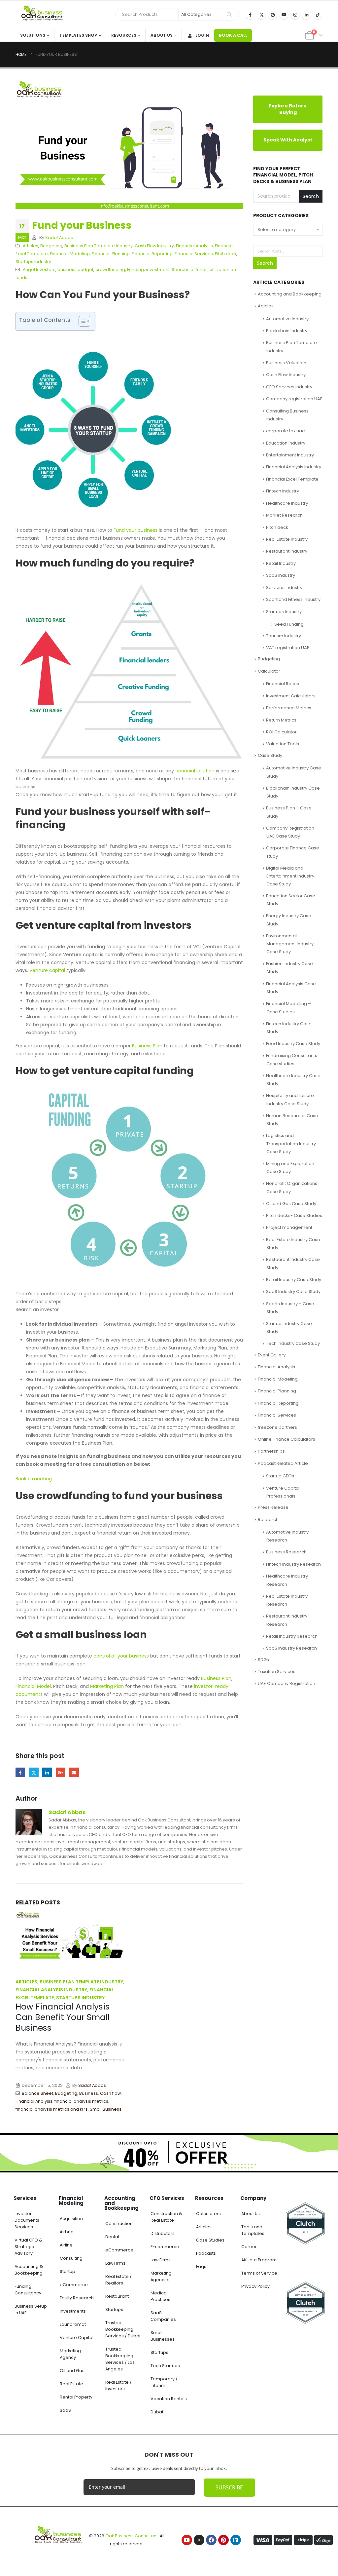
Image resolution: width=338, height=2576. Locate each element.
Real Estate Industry (287, 536)
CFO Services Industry (289, 383)
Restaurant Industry (287, 548)
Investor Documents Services (27, 2220)
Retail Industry (281, 560)
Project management (289, 1224)
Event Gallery (272, 1351)
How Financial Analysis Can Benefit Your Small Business (63, 2017)
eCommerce (74, 2285)
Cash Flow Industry (154, 246)
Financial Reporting (152, 254)
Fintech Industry (283, 487)
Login (202, 35)
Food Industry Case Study (293, 1040)
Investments (73, 2311)
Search (311, 196)
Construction (119, 2224)
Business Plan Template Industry (99, 246)
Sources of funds (190, 270)
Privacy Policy (255, 2286)
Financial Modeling (70, 254)
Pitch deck (226, 254)
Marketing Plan (107, 1686)
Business (89, 2093)
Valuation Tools (283, 741)
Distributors (163, 2233)
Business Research (286, 1549)
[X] (261, 15)
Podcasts (206, 2253)
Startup (68, 2271)
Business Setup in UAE (31, 2309)
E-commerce (165, 2247)
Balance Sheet (37, 2093)
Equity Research (77, 2298)
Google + (61, 1772)
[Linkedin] (236, 2540)
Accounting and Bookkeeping (290, 290)
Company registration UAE (294, 395)
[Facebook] (250, 15)
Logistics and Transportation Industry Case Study (291, 1140)
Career (249, 2247)
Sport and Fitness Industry (293, 596)
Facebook (20, 1772)
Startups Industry (33, 262)
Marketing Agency (70, 2354)
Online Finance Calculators (287, 1436)
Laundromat (73, 2324)
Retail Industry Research (292, 1633)
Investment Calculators (291, 692)
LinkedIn (47, 1772)
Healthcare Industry (287, 500)
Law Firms (115, 2263)
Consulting (71, 2258)
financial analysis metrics (81, 2101)
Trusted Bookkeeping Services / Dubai (123, 2329)
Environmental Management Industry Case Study (290, 940)
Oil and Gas (72, 2371)
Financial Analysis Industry (294, 464)
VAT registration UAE (288, 644)
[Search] (229, 15)
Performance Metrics (289, 704)
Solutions (33, 35)
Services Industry (284, 584)
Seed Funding (289, 621)
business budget (75, 270)
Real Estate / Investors (118, 2385)
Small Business (106, 2109)
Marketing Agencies (161, 2276)
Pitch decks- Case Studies (294, 1212)
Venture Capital (77, 2338)
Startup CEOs (280, 1472)
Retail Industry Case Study (294, 1276)
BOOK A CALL (233, 35)
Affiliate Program (259, 2260)
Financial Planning (111, 254)
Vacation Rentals (169, 2399)
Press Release (273, 1504)
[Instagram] (295, 15)
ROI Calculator (281, 728)
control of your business (121, 1656)
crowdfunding (110, 270)
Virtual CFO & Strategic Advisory (28, 2247)
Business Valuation (286, 359)
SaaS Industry (281, 572)
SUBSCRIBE (229, 2487)
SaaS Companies (163, 2316)
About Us (162, 35)
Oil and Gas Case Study (291, 1200)
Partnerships (271, 1448)
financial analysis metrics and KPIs (52, 2109)
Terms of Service (259, 2273)
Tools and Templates (253, 2230)
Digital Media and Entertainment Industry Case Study (290, 872)
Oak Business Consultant (132, 2536)
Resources (124, 35)
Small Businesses (163, 2336)
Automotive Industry (287, 315)
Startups (114, 2309)
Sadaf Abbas (59, 237)
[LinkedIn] (306, 15)
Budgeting (51, 246)
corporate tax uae (286, 427)
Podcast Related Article (283, 1460)
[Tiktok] (318, 15)
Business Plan (147, 1046)
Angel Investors (39, 270)
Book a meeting (34, 1479)
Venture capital (47, 970)
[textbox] (288, 229)
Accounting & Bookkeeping (29, 2270)
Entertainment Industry (290, 451)
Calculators (208, 2214)
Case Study (270, 752)
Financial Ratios (283, 680)
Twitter (34, 1772)
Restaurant (117, 2296)
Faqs (201, 2266)
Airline (66, 2245)
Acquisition (71, 2219)
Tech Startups (165, 2366)
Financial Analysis (194, 246)
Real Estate (71, 2384)
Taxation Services (277, 1668)
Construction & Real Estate (166, 2217)
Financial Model (33, 1686)
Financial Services (194, 254)
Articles (31, 246)
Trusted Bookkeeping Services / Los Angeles (120, 2359)
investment (158, 270)
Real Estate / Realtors (118, 2280)
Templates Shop (78, 35)
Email (74, 1772)
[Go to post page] (70, 1940)
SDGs (263, 1656)
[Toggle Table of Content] (81, 321)
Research (268, 1516)
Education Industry (286, 439)
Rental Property (76, 2397)
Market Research (284, 511)
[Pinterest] (273, 15)
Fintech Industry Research (293, 1561)
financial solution (195, 771)
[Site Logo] (44, 15)
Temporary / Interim (164, 2382)
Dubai (157, 2412)
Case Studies (210, 2240)
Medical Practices (160, 2296)
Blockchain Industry (287, 327)
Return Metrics (281, 716)
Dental (112, 2237)
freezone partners (277, 1424)
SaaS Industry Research (291, 1644)
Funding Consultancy (28, 2290)
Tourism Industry (284, 632)
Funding (135, 270)
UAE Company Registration (287, 1680)
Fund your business (135, 530)
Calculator (269, 667)
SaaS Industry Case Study (293, 1288)
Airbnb (67, 2232)
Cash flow (110, 2093)
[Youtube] (284, 15)
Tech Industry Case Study (293, 1340)
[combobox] (288, 229)
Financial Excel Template (292, 475)
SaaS (65, 2410)
